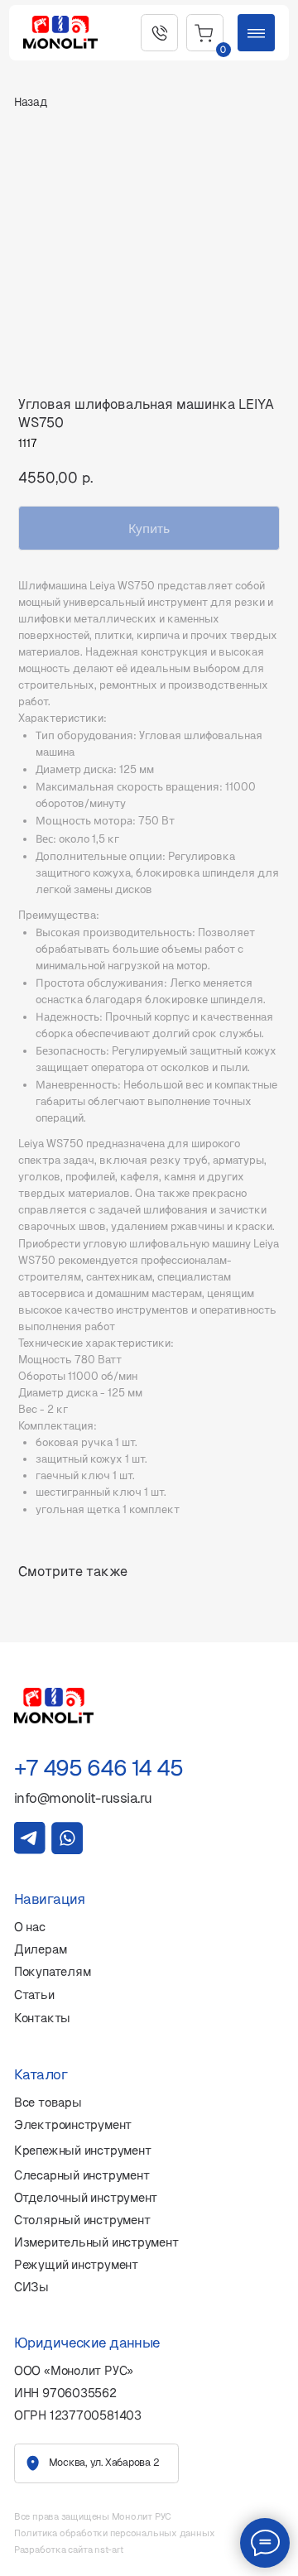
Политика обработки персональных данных (114, 2533)
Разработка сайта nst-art (69, 2550)
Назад (31, 102)
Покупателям (53, 1972)
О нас (30, 1927)
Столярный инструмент (82, 2220)
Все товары (48, 2103)
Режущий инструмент (76, 2265)
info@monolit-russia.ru (83, 1798)
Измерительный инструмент (96, 2242)
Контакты (42, 2018)
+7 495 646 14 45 (99, 1768)
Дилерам (40, 1949)
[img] (30, 1838)
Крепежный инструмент (83, 2151)
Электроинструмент (73, 2125)
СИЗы (31, 2287)
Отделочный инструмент (86, 2198)
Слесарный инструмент (82, 2175)
